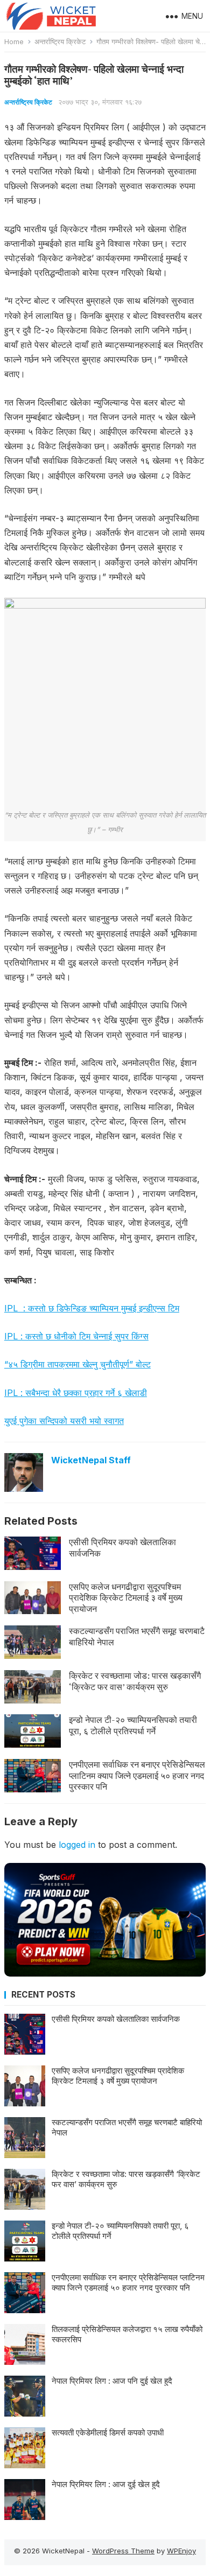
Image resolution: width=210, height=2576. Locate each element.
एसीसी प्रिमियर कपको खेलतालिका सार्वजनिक (122, 1548)
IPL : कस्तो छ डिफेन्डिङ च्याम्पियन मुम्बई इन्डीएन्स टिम (92, 1308)
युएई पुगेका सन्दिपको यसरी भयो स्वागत (64, 1421)
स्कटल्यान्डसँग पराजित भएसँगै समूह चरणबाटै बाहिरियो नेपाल (137, 1636)
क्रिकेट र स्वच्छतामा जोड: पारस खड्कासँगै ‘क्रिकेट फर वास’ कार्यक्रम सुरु (135, 1681)
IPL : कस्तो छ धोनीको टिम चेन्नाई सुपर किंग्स (76, 1336)
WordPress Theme (123, 2551)
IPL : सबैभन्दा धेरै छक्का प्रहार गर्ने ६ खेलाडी (76, 1393)
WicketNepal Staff (91, 1460)
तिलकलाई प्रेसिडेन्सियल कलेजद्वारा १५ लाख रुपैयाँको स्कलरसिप (127, 2334)
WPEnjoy (181, 2551)
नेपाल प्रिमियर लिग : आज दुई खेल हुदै (106, 2484)
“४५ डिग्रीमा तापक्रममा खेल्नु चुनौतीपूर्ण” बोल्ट (78, 1364)
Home (14, 41)
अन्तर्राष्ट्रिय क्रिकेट (60, 41)
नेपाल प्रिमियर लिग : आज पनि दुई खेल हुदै (112, 2381)
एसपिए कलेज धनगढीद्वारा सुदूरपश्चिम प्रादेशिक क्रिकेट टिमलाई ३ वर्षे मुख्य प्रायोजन (126, 1598)
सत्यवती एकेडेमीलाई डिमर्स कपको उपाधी (108, 2432)
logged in (77, 1845)
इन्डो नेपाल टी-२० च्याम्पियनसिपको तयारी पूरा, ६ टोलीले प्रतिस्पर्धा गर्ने (133, 1725)
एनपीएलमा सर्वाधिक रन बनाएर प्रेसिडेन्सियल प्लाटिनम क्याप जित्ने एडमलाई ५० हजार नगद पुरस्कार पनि (137, 1776)
